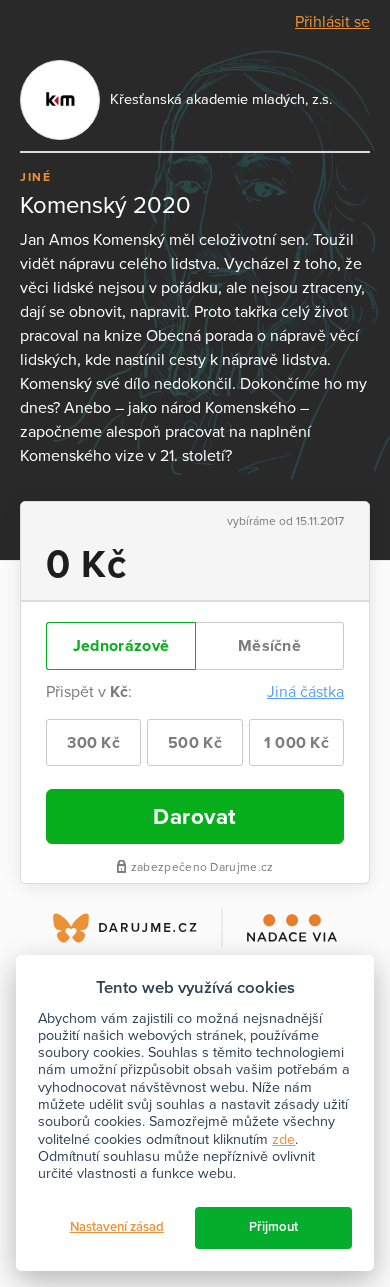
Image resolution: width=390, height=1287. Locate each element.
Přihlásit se (332, 22)
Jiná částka (305, 692)
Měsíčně (269, 646)
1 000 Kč (296, 743)
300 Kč (93, 743)
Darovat (195, 816)
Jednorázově (121, 646)
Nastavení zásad (117, 1227)
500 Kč (195, 743)
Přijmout (273, 1227)
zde (283, 1139)
